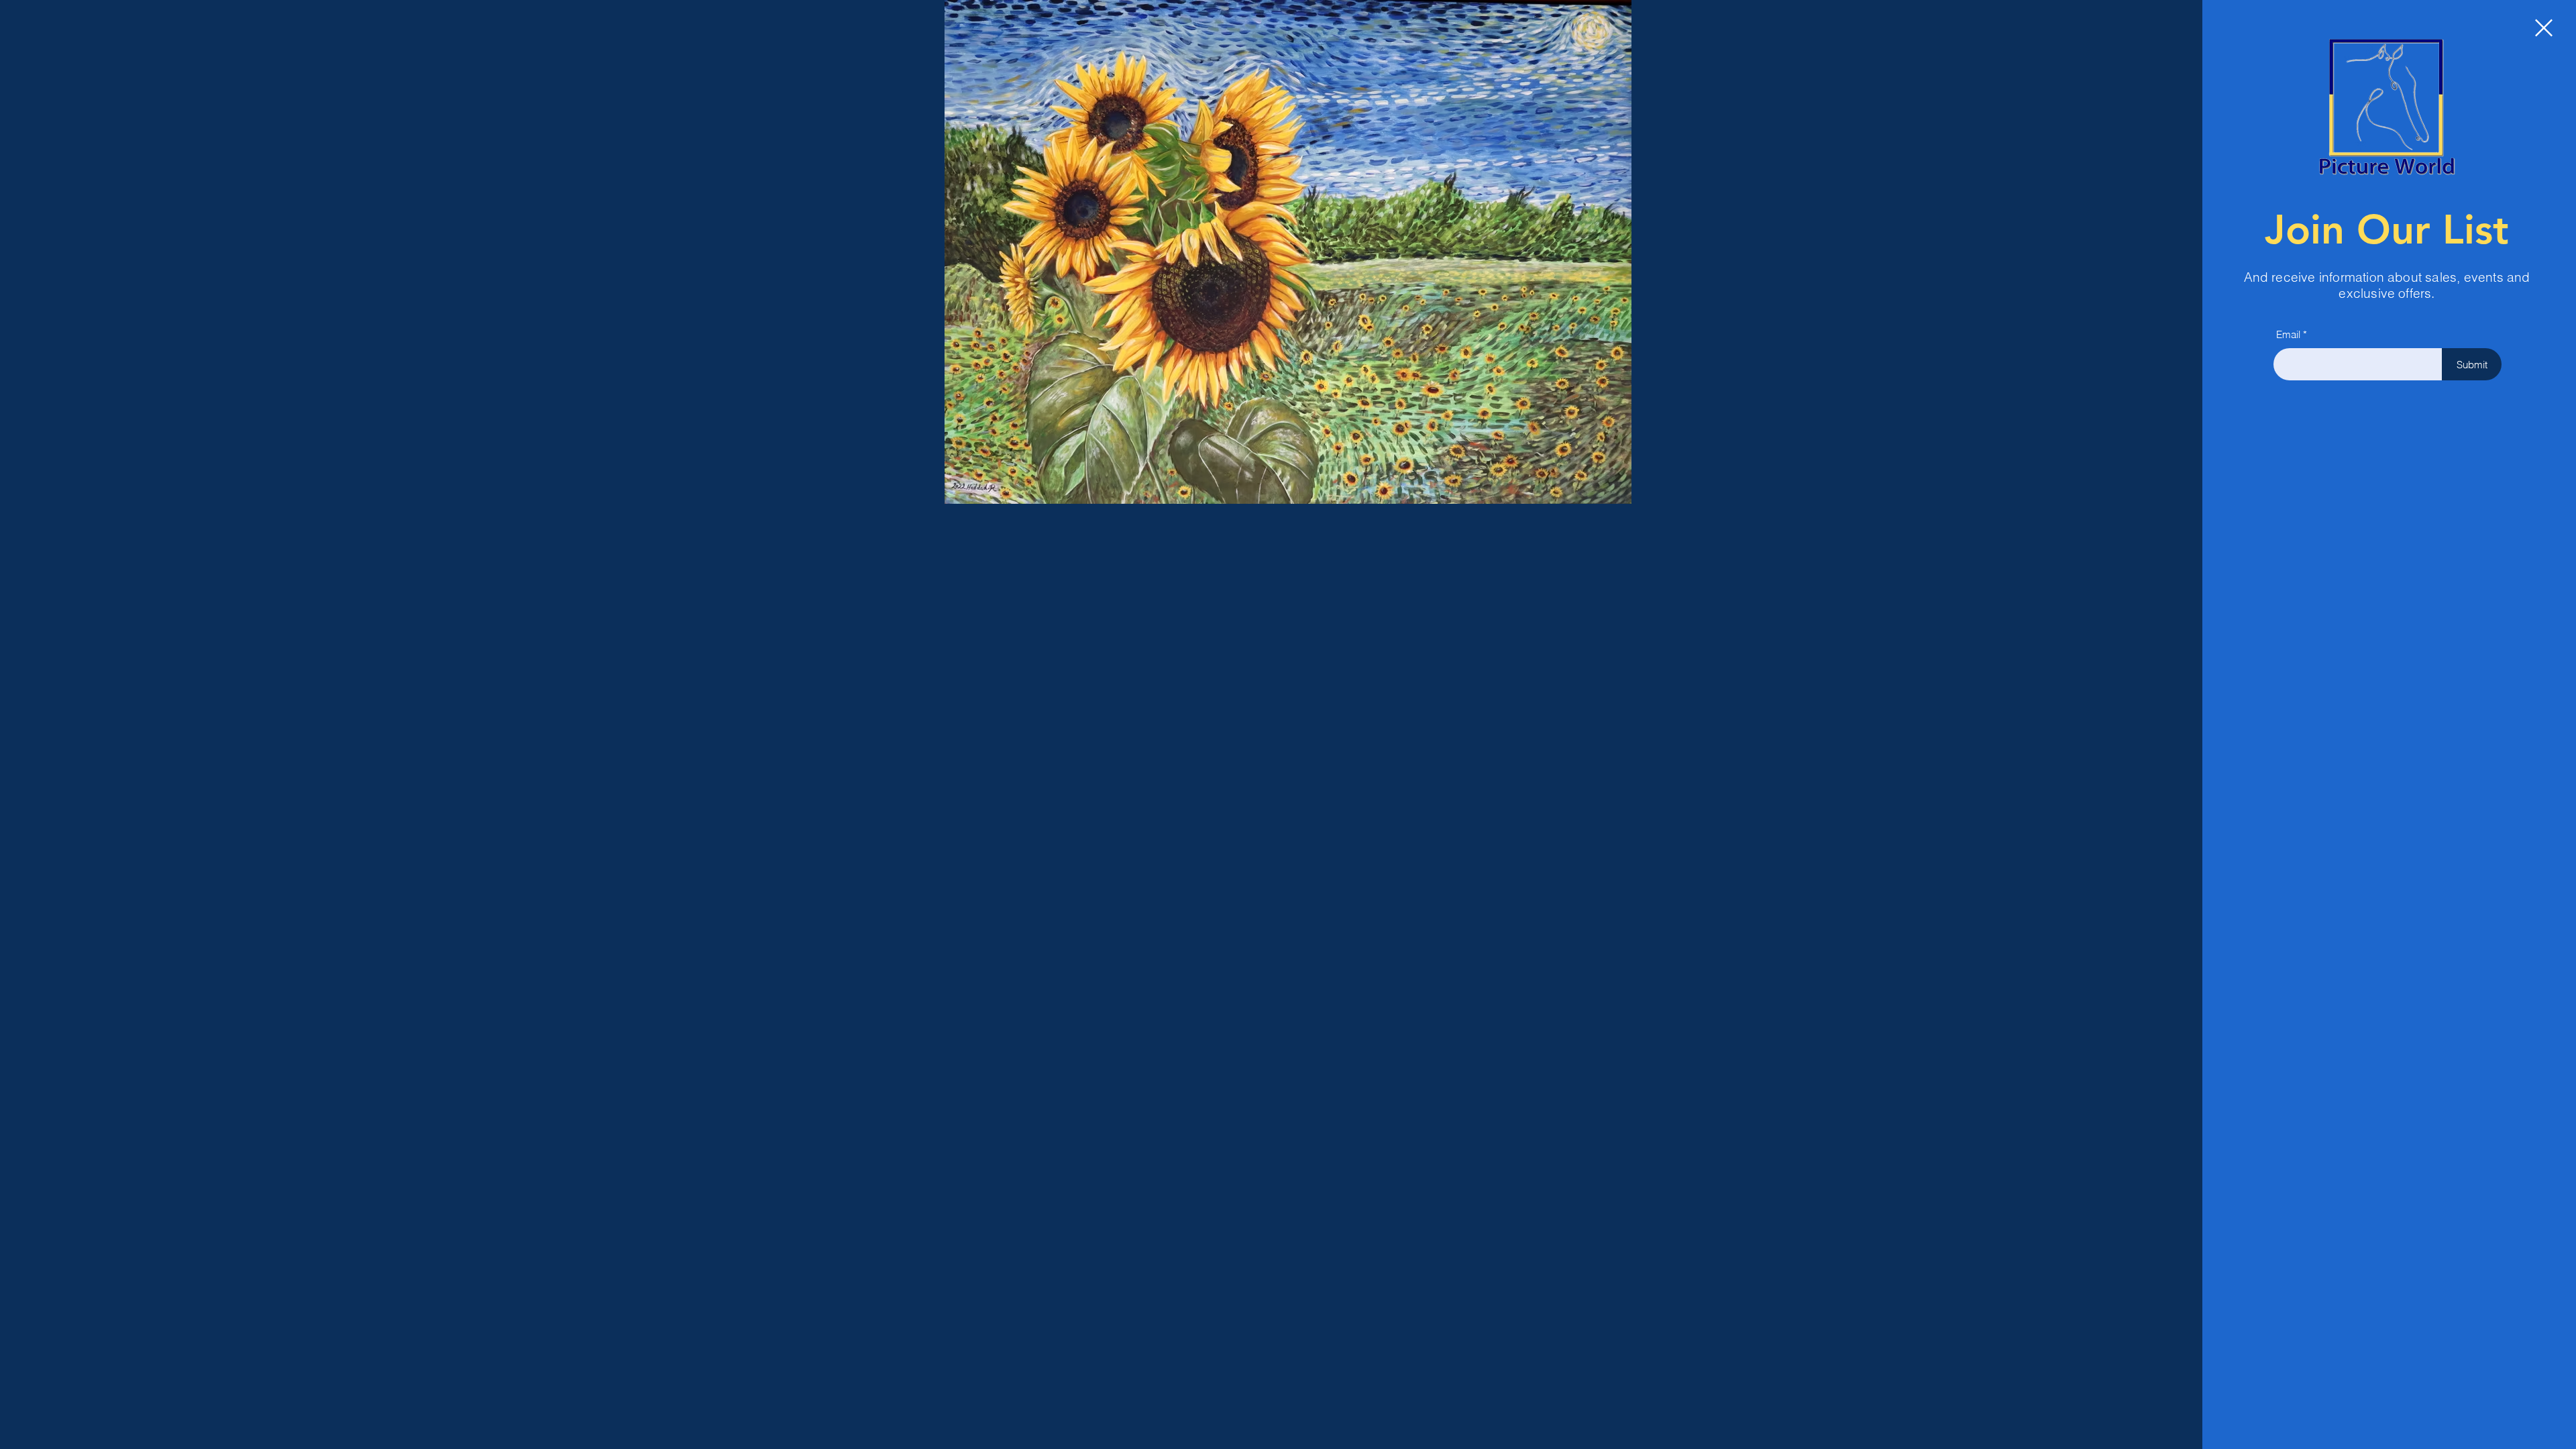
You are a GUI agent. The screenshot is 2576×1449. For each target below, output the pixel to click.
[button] (2544, 28)
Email (2288, 334)
